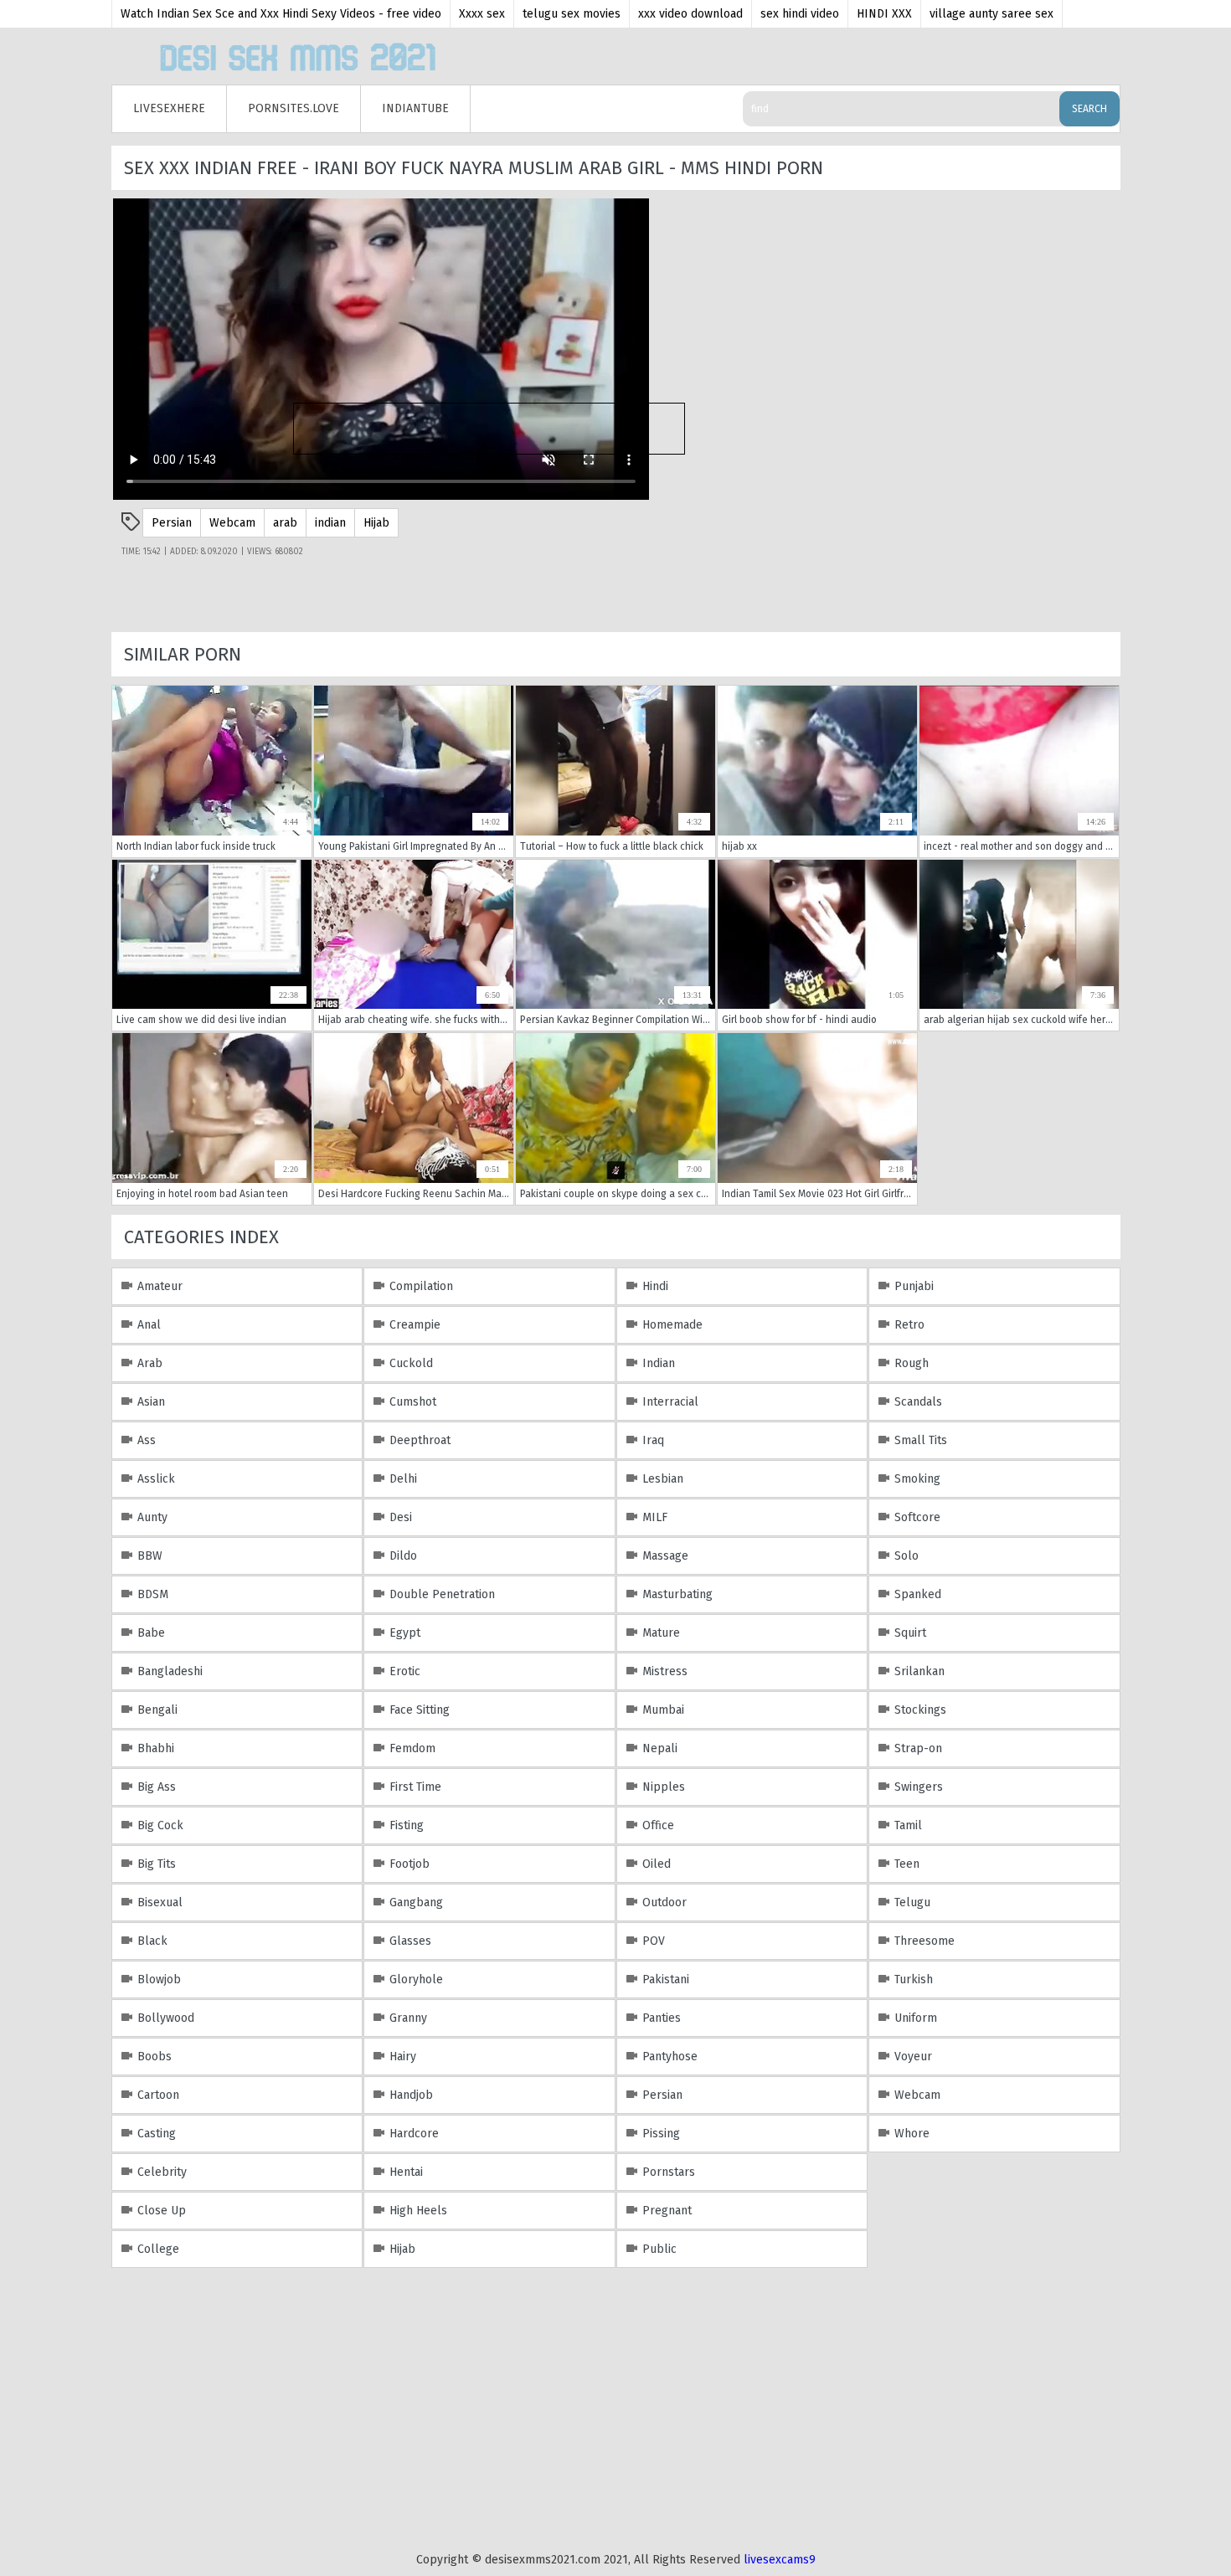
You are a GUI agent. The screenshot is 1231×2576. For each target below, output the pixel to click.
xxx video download (690, 14)
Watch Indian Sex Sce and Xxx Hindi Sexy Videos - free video (281, 14)
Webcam (232, 523)
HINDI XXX (884, 14)
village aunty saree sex (991, 14)
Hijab (376, 523)
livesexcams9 (780, 2560)
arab (285, 523)
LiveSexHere (169, 108)
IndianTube (415, 108)
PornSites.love (294, 108)
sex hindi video (800, 14)
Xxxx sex (482, 14)
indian (330, 523)
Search (1089, 109)
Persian (172, 523)
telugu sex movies (572, 14)
